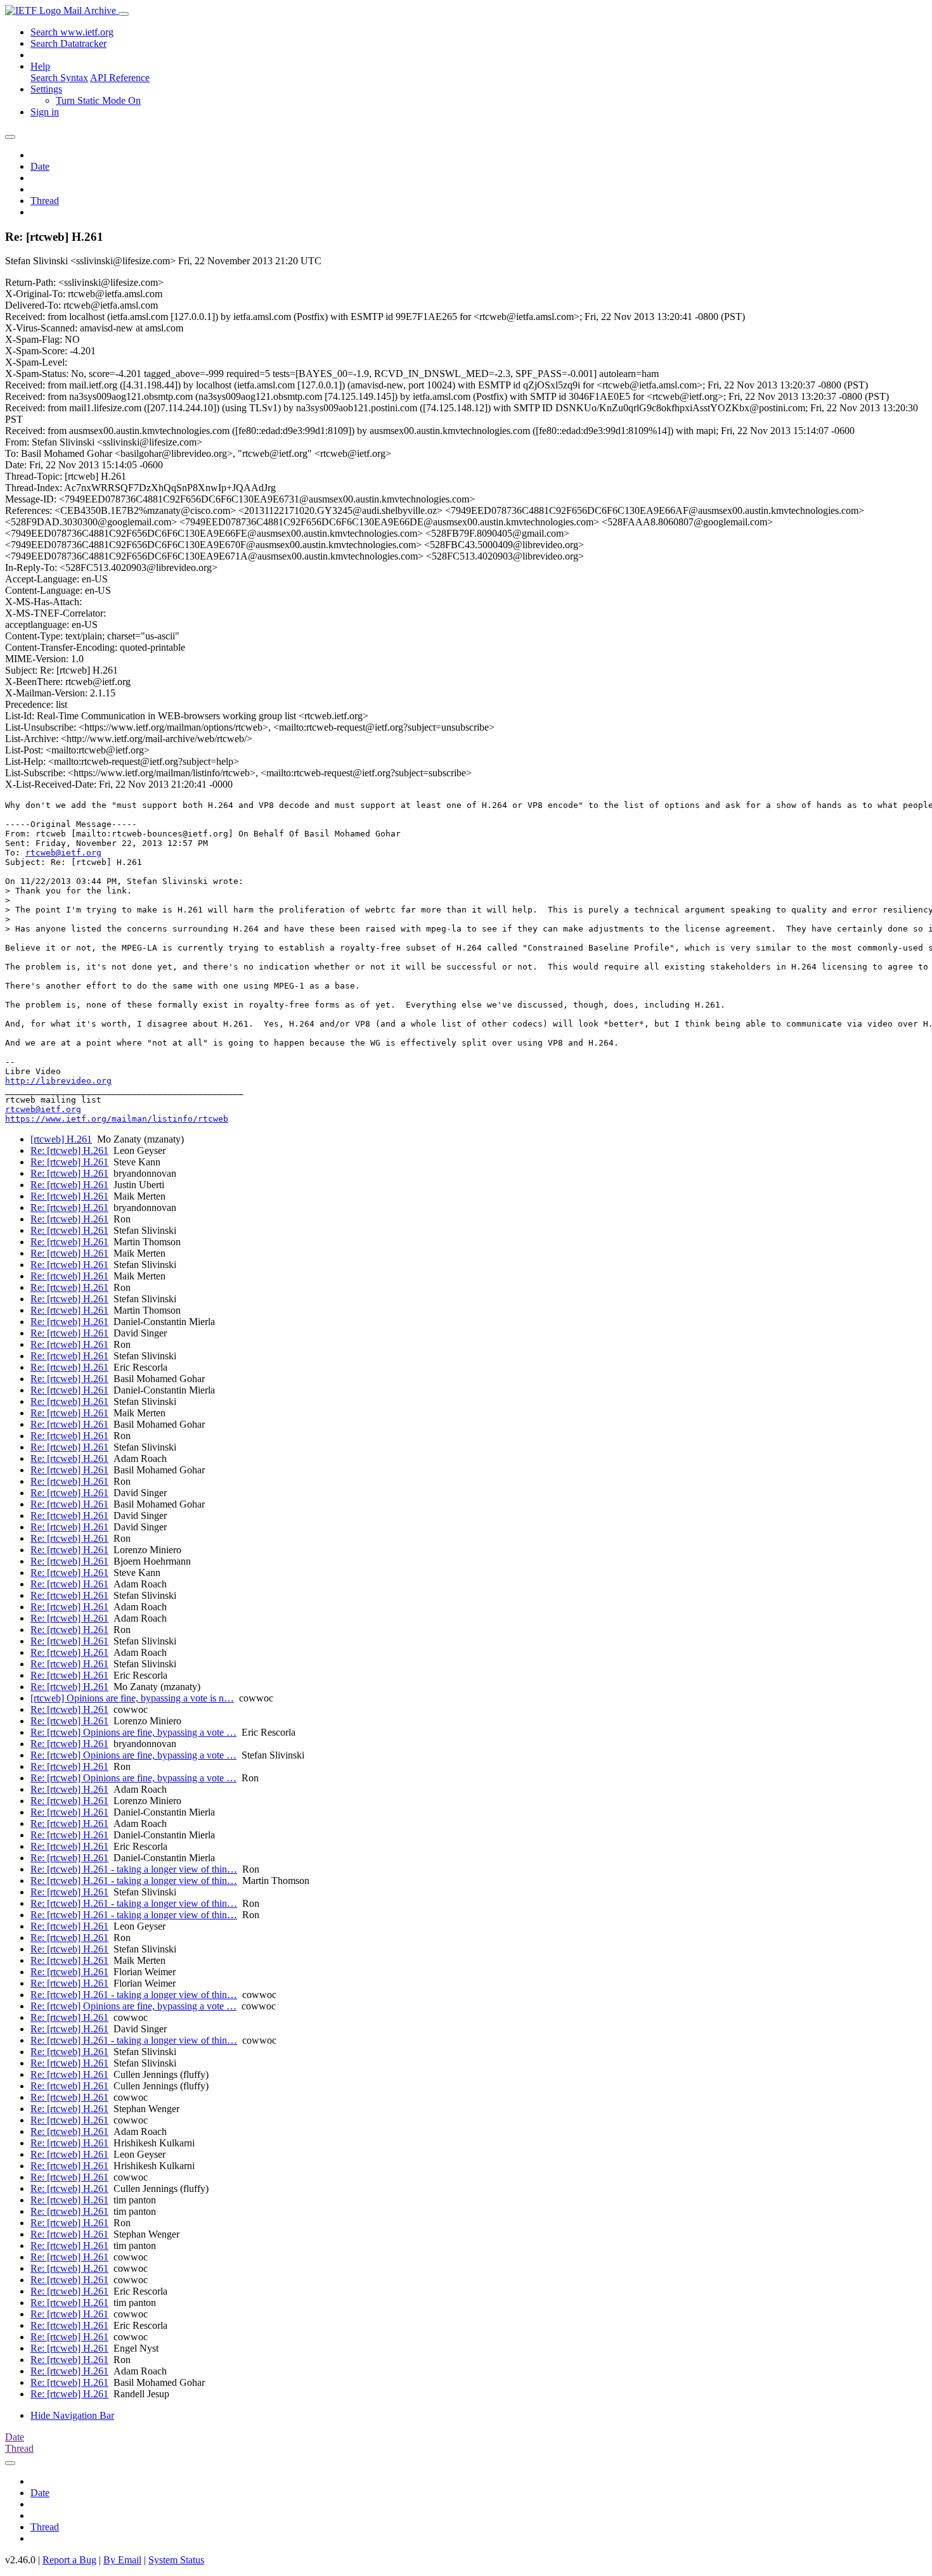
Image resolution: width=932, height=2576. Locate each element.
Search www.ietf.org (72, 32)
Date (40, 166)
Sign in (45, 112)
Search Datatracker (68, 43)
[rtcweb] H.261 (61, 1139)
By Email (122, 2560)
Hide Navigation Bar (72, 2415)
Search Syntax (59, 78)
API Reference (120, 78)
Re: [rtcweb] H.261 (69, 1150)
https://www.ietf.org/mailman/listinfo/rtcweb (117, 1119)
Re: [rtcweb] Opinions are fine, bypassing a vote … (133, 1732)
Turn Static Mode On (98, 100)
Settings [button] (46, 89)
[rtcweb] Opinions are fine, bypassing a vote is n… (132, 1698)
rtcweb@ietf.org (63, 853)
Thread (45, 201)
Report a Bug (69, 2560)
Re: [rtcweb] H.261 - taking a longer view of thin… (134, 1869)
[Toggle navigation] (124, 14)
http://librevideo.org (58, 1081)
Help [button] (40, 66)
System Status (176, 2560)
